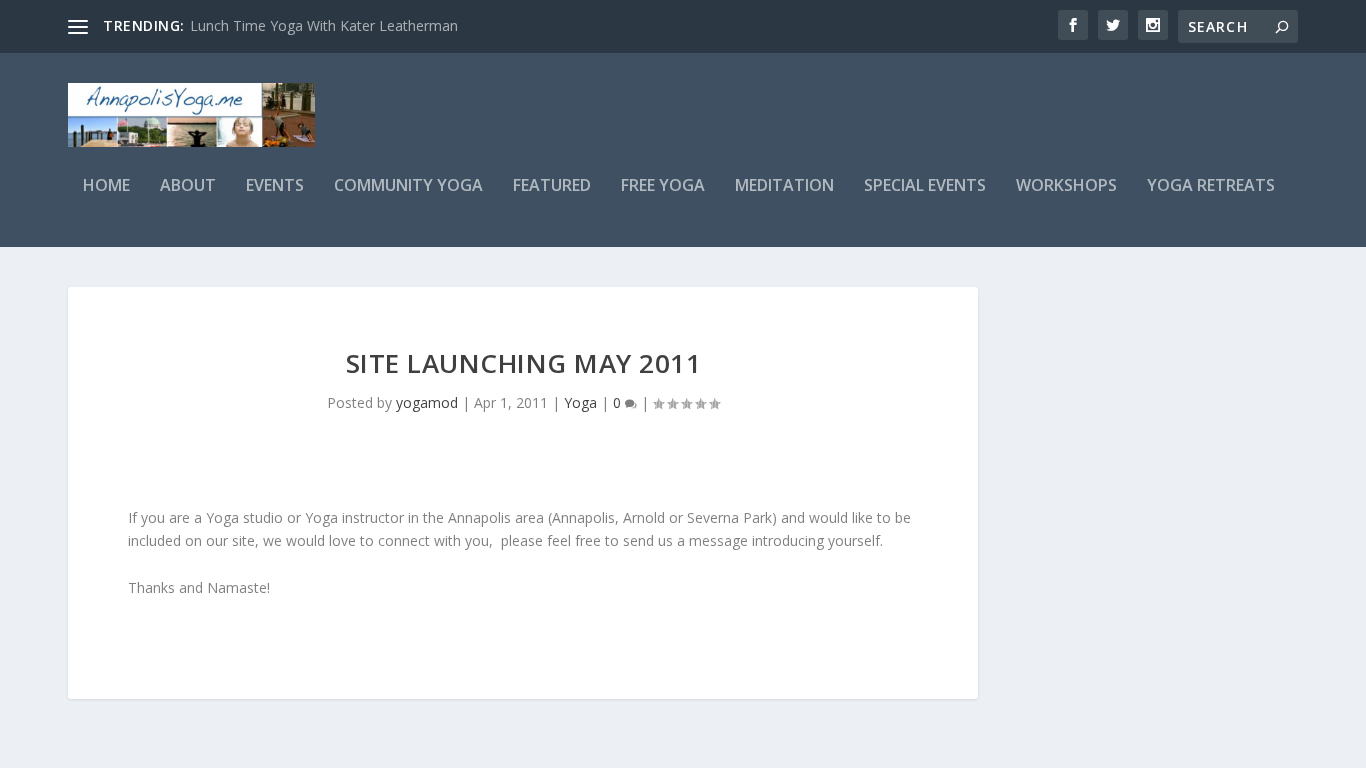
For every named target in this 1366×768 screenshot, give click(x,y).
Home (106, 186)
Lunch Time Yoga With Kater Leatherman (324, 25)
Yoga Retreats (1211, 186)
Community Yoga (408, 186)
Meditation (784, 186)
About (188, 186)
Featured (552, 186)
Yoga (580, 402)
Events (275, 186)
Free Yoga (663, 186)
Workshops (1066, 186)
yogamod (427, 402)
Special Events (925, 186)
